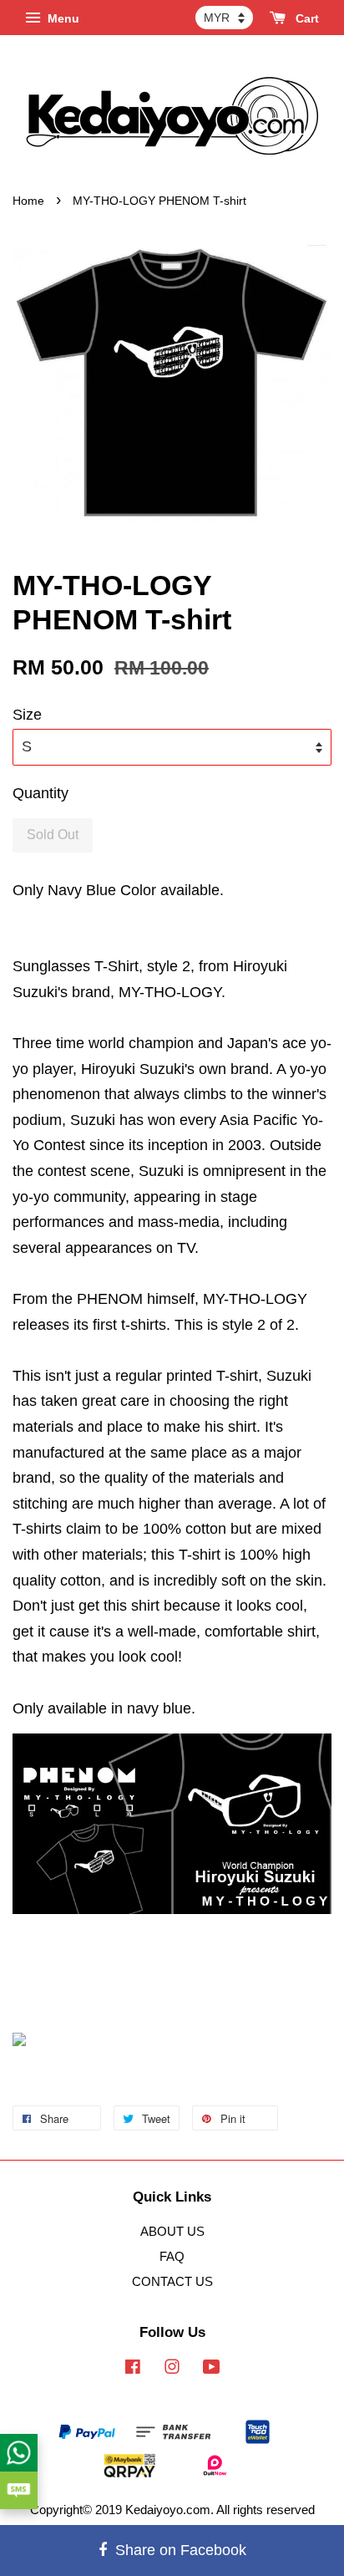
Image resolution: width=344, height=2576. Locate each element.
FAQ (172, 2256)
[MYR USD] (224, 18)
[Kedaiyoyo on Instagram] (172, 2369)
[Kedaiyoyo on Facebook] (133, 2369)
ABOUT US (172, 2231)
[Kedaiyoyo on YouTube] (212, 2369)
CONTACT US (172, 2281)
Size (27, 715)
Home (28, 201)
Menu (62, 18)
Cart (306, 18)
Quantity (40, 793)
